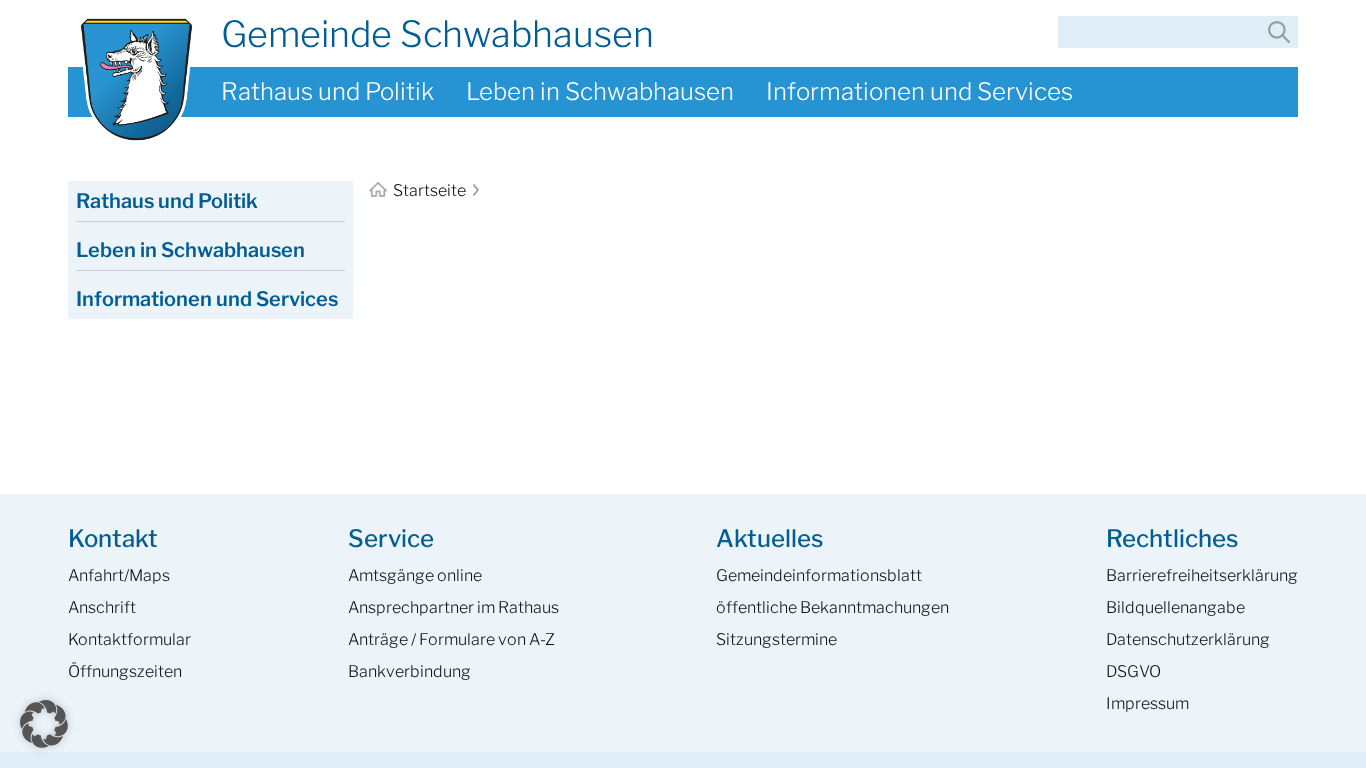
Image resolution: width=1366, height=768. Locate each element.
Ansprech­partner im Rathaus (453, 607)
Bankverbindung (409, 671)
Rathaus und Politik (327, 91)
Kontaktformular (129, 639)
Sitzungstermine (776, 639)
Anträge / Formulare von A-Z (451, 639)
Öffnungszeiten (125, 671)
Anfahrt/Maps (119, 575)
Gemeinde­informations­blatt (819, 575)
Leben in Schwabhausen (600, 91)
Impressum (1147, 703)
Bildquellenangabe (1175, 607)
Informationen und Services (919, 91)
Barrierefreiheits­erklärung (1202, 575)
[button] (44, 724)
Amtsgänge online (415, 575)
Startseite (429, 190)
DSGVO (1133, 671)
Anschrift (102, 607)
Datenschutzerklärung (1188, 639)
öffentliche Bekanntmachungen (832, 607)
